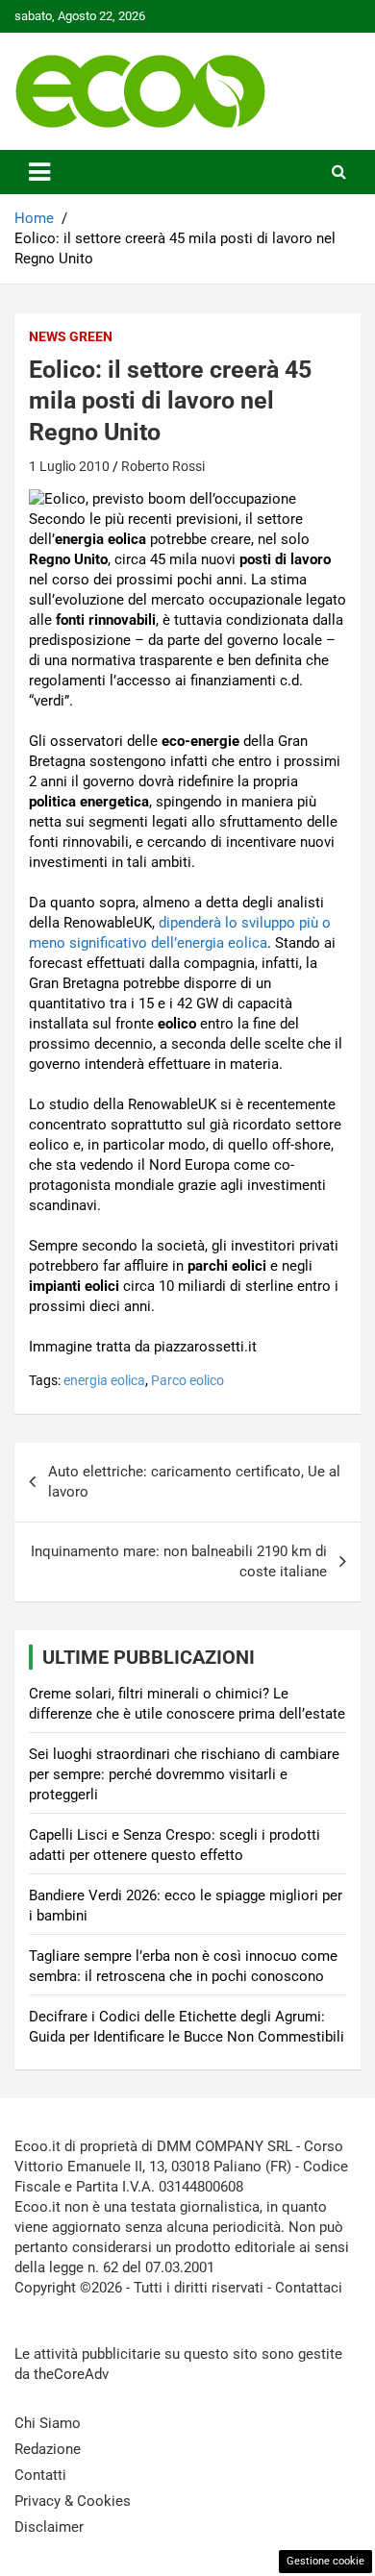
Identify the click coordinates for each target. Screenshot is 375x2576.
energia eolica (104, 1380)
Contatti (40, 2475)
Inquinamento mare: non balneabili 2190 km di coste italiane (179, 1561)
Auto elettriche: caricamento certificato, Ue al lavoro (194, 1482)
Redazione (48, 2449)
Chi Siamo (48, 2423)
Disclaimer (49, 2527)
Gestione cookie (325, 2561)
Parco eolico (187, 1380)
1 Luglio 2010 (69, 466)
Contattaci (309, 2288)
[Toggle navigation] (39, 172)
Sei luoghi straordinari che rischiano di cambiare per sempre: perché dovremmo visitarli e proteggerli (184, 1774)
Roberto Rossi (163, 466)
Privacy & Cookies (73, 2501)
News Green (71, 336)
